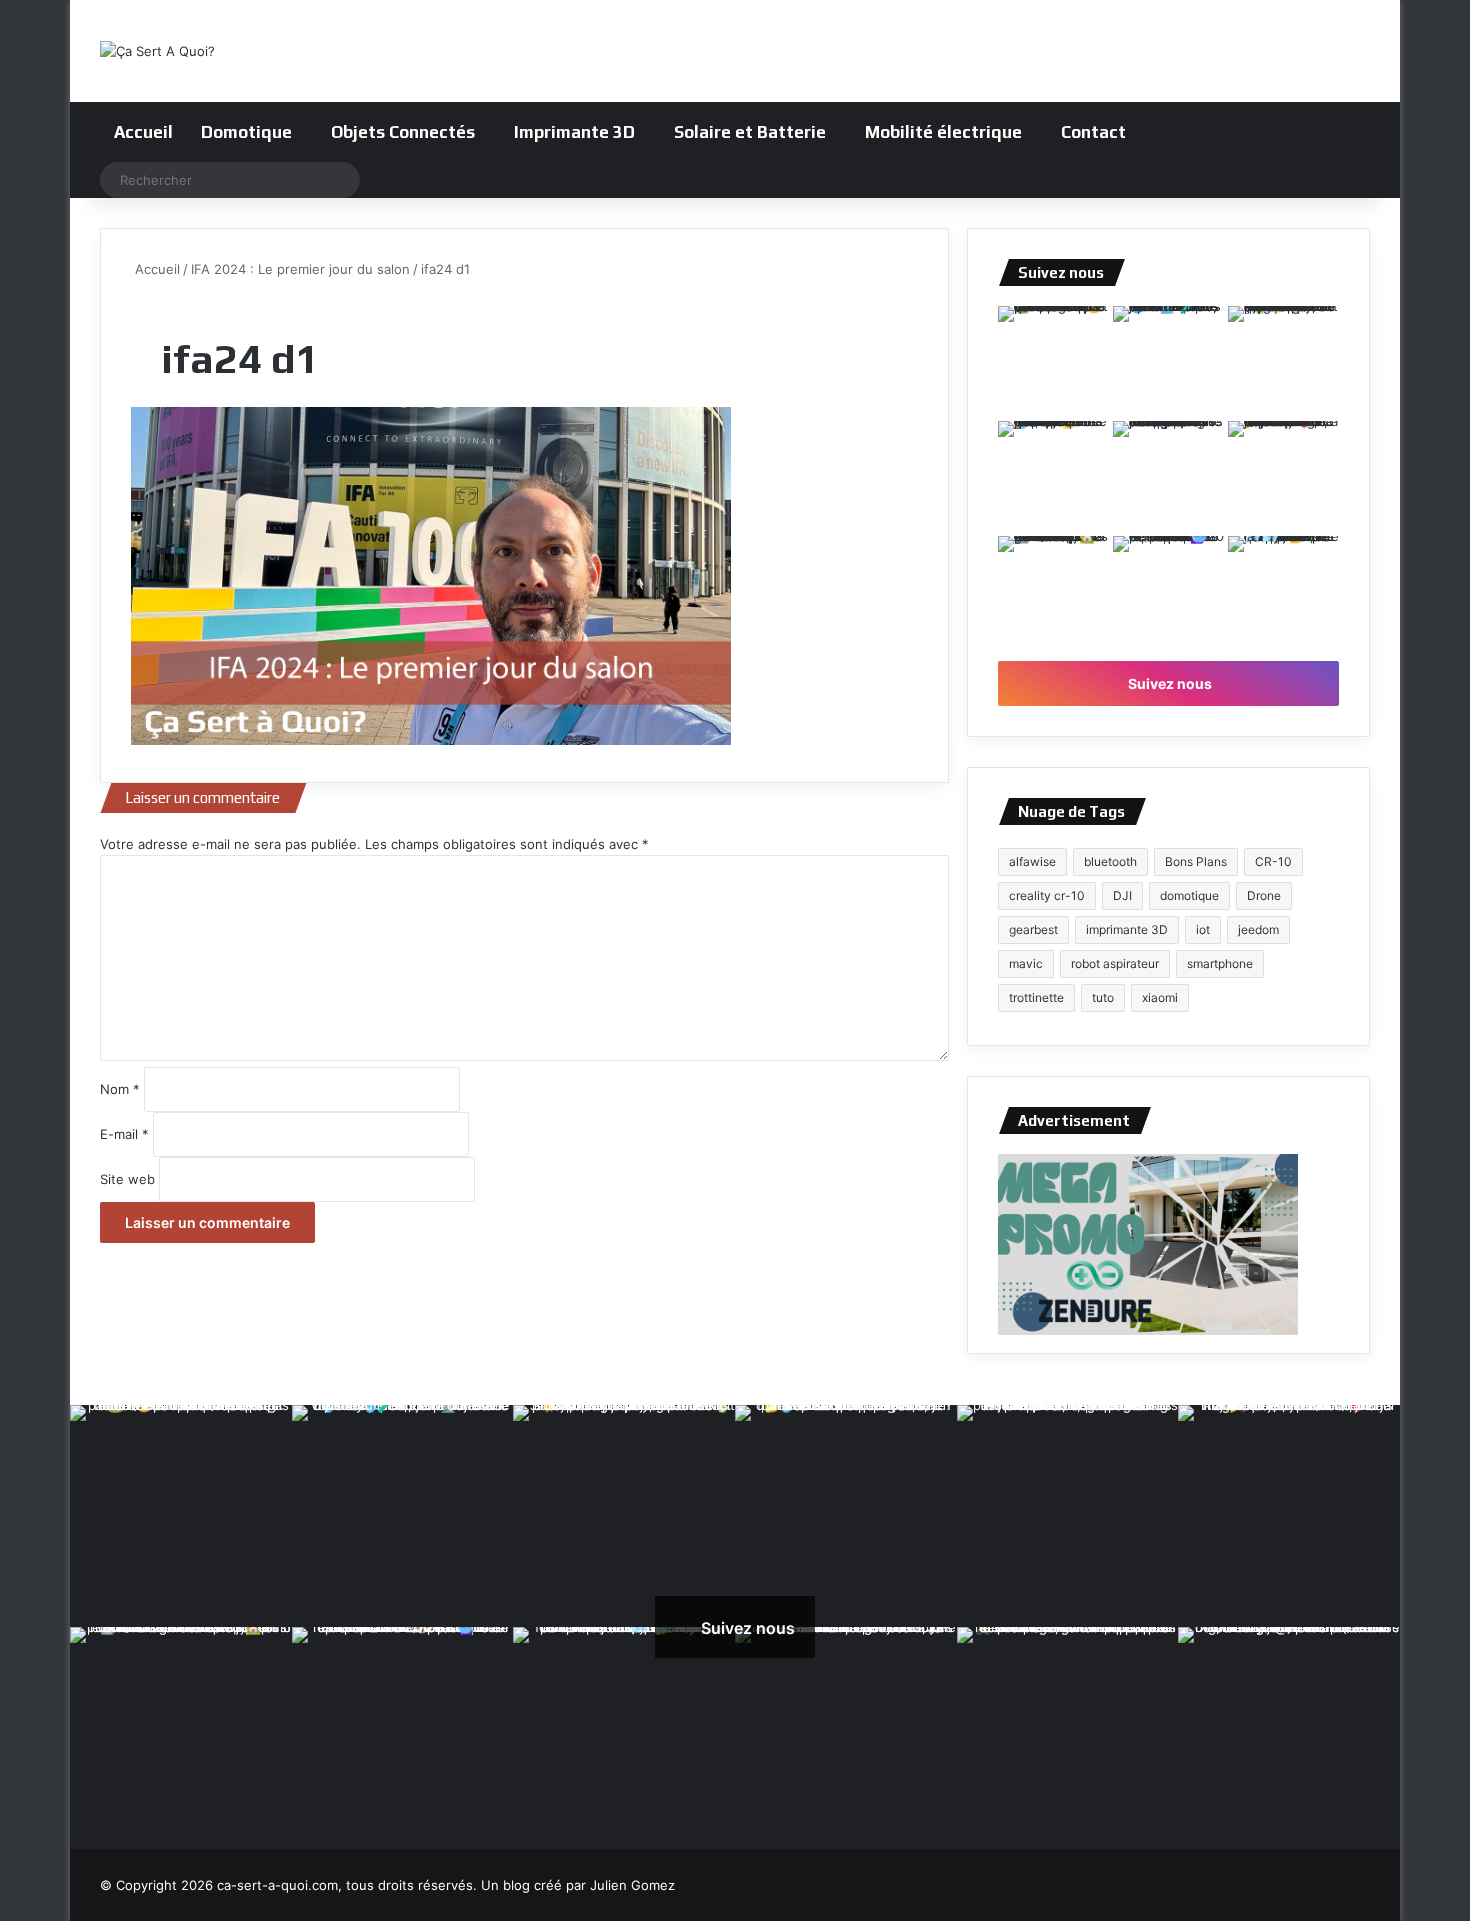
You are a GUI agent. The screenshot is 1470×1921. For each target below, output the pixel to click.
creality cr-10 (1047, 895)
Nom (120, 1089)
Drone (1264, 895)
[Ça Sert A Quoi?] (157, 51)
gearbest (1033, 929)
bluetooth (1110, 861)
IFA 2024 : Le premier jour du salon (300, 269)
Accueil (143, 132)
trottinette (1036, 997)
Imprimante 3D (574, 132)
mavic (1026, 963)
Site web (127, 1179)
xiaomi (1160, 997)
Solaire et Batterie (750, 132)
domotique (1189, 895)
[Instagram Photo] (1053, 361)
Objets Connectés (403, 132)
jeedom (1258, 929)
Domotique (246, 132)
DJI (1122, 895)
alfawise (1032, 861)
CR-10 (1273, 861)
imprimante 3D (1127, 929)
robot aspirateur (1115, 963)
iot (1203, 929)
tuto (1103, 997)
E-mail (124, 1134)
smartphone (1220, 963)
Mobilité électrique (943, 132)
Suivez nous (1168, 683)
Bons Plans (1196, 861)
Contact (1093, 132)
